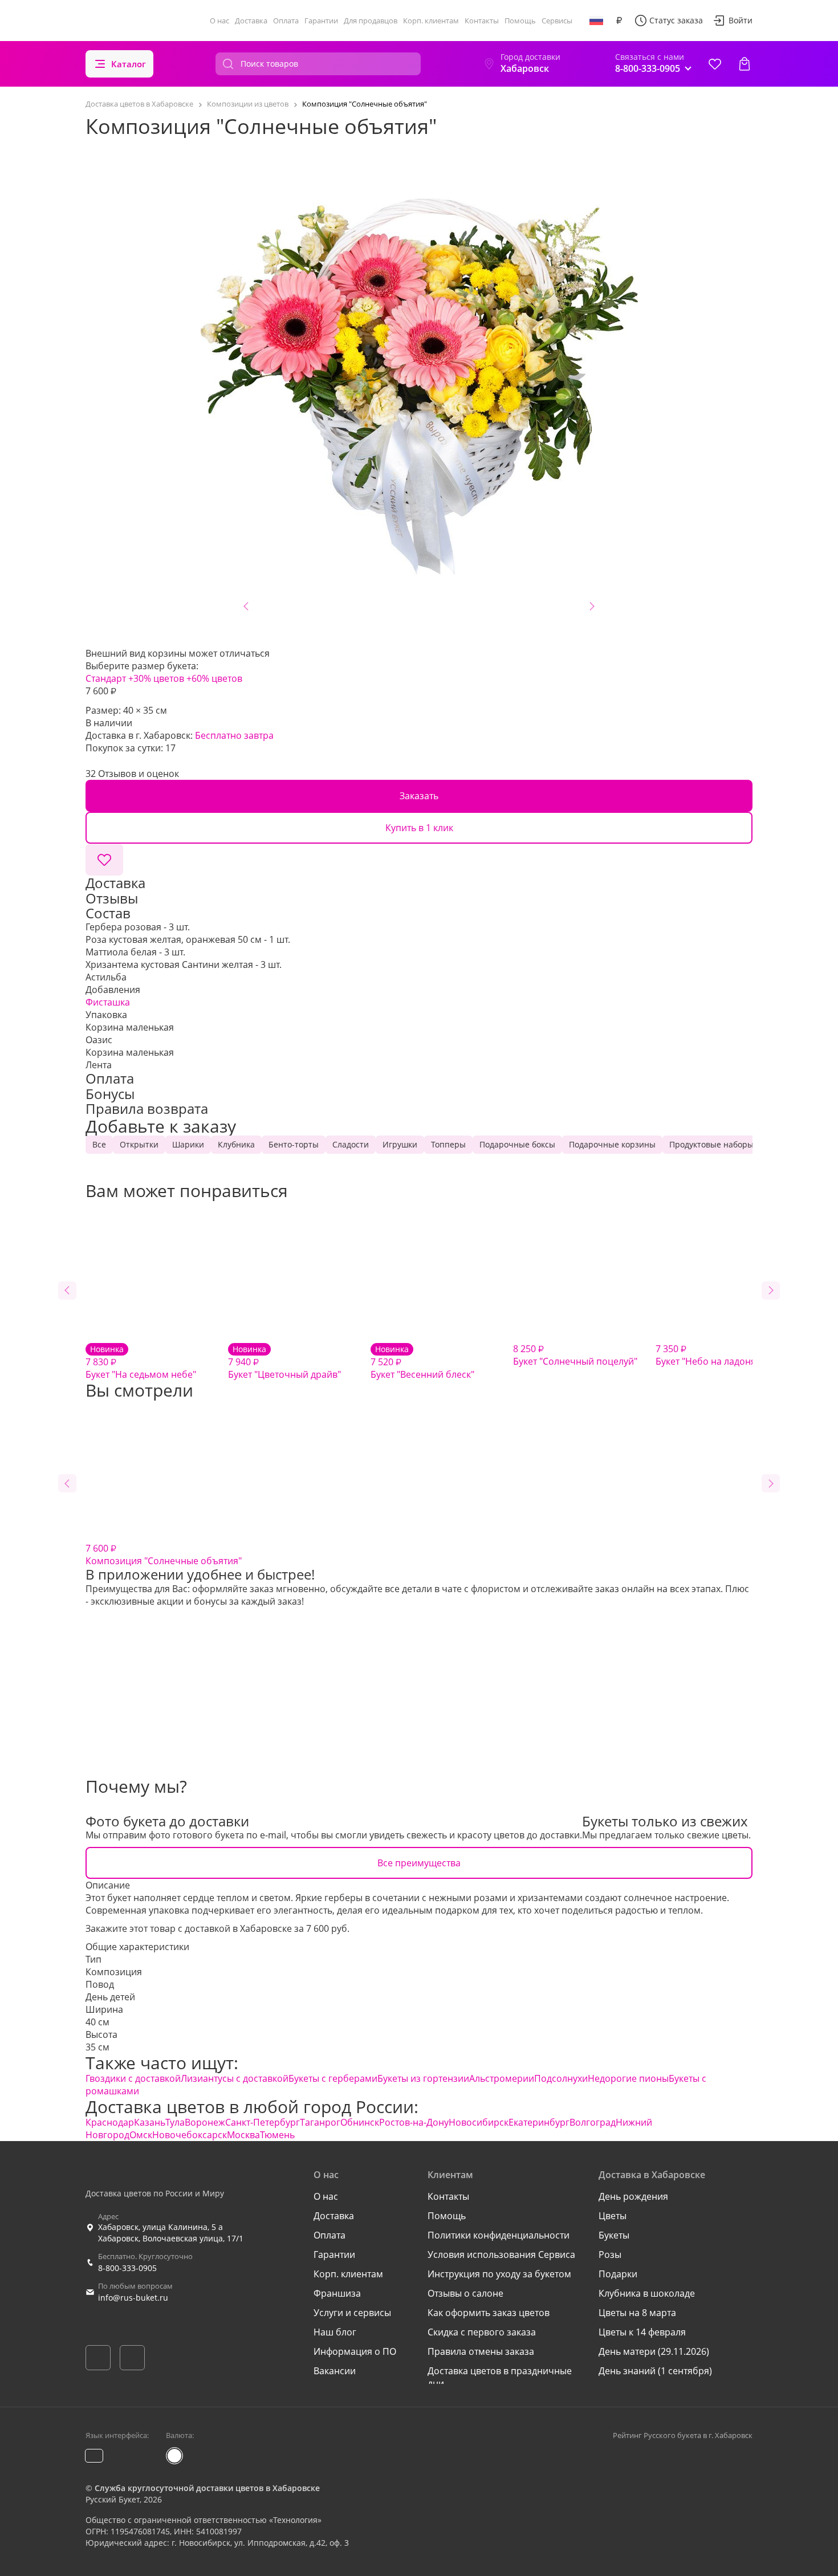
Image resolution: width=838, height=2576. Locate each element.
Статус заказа (676, 20)
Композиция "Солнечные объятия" (164, 1554)
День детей (110, 1997)
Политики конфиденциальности (499, 2235)
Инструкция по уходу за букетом (499, 2274)
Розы (610, 2254)
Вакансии (335, 2371)
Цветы (613, 2216)
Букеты (614, 2235)
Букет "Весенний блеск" (422, 1362)
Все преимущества (419, 1863)
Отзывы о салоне (465, 2293)
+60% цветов (214, 678)
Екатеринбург (539, 2122)
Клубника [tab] (236, 1144)
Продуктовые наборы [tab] (711, 1144)
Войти (741, 20)
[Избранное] (715, 64)
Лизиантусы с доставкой (235, 2078)
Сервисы (557, 21)
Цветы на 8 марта (637, 2313)
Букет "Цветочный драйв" (284, 1362)
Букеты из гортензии (423, 2078)
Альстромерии (502, 2078)
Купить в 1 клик (419, 828)
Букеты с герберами (333, 2078)
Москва (243, 2135)
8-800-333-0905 (127, 2268)
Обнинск (360, 2122)
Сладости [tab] (351, 1144)
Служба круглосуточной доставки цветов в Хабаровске (207, 2488)
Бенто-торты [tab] (294, 1144)
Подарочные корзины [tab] (612, 1144)
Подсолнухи (561, 2078)
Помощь (520, 21)
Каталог (129, 64)
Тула (175, 2122)
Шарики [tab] (188, 1144)
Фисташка (108, 1002)
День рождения (633, 2196)
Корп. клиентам (431, 21)
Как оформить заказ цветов (489, 2313)
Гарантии (321, 21)
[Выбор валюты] (619, 21)
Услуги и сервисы (352, 2313)
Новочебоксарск (190, 2135)
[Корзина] (745, 64)
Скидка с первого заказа (482, 2332)
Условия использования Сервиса (501, 2254)
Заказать (419, 796)
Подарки (618, 2274)
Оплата (286, 21)
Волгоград (593, 2122)
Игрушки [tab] (400, 1144)
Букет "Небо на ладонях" (710, 1355)
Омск (141, 2135)
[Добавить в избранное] (104, 860)
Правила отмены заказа (481, 2351)
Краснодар (110, 2122)
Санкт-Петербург (263, 2122)
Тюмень (277, 2135)
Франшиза (337, 2293)
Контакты (482, 21)
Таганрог (320, 2122)
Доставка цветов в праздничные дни (500, 2377)
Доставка (251, 21)
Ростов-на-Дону (414, 2122)
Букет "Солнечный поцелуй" (575, 1355)
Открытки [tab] (139, 1144)
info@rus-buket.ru (133, 2298)
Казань (150, 2122)
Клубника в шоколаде (647, 2293)
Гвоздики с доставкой (133, 2078)
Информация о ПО (355, 2351)
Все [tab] (99, 1144)
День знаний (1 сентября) (655, 2371)
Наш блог (335, 2332)
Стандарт (106, 678)
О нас (219, 21)
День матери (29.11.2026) (654, 2351)
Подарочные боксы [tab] (517, 1144)
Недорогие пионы (628, 2078)
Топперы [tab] (448, 1144)
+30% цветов (156, 678)
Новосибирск (479, 2122)
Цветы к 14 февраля (642, 2332)
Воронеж (205, 2122)
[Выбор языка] (596, 21)
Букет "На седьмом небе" (141, 1362)
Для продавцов (371, 21)
